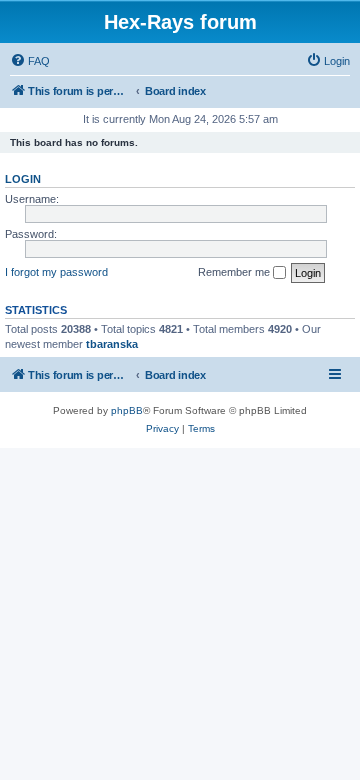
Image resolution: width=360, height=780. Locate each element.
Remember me (235, 272)
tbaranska (112, 344)
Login (23, 179)
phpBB (127, 410)
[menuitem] (30, 61)
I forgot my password (56, 272)
